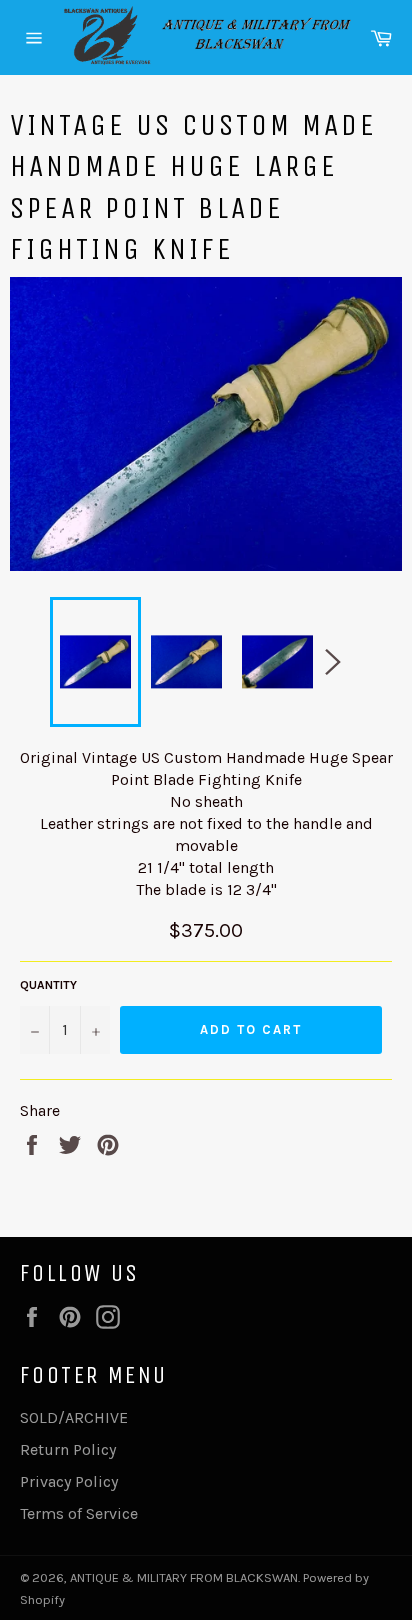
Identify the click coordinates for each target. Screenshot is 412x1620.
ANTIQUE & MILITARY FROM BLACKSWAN (184, 1577)
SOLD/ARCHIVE (74, 1417)
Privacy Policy (69, 1481)
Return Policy (68, 1449)
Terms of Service (79, 1513)
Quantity (48, 985)
